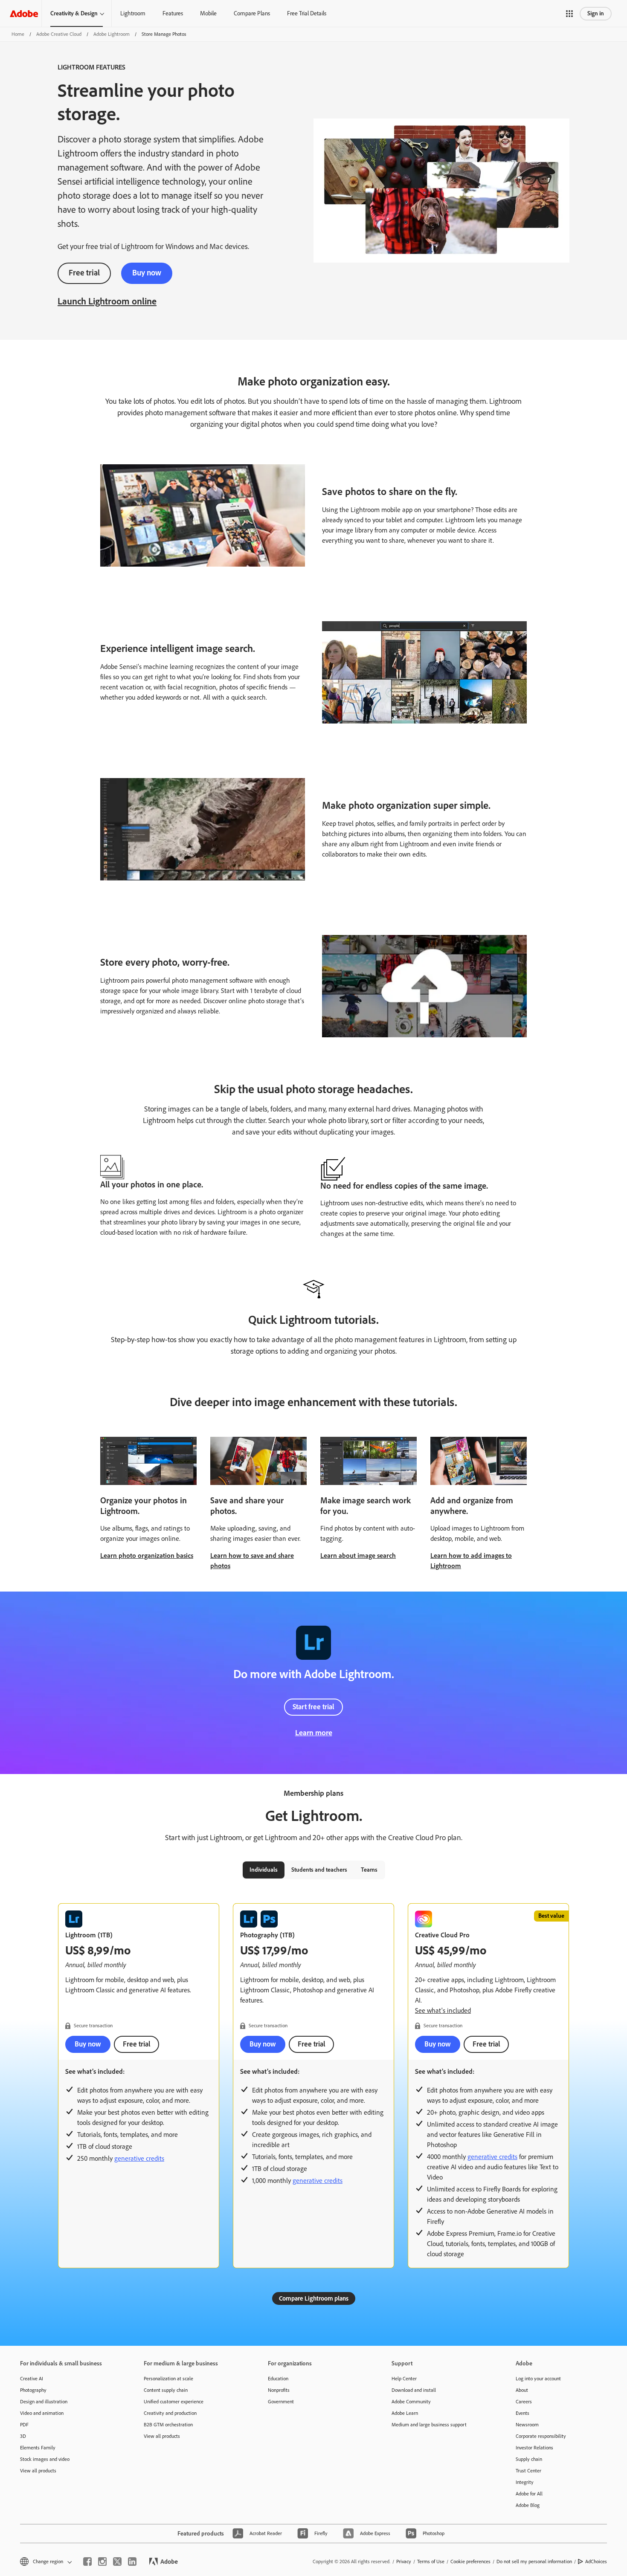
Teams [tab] (369, 1870)
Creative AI (32, 2379)
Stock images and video (45, 2459)
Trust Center (528, 2471)
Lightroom (133, 13)
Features (173, 13)
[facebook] (87, 2562)
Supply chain (529, 2459)
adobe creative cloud (59, 34)
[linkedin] (132, 2562)
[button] (569, 14)
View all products (38, 2471)
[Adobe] (24, 13)
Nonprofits (279, 2390)
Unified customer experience (174, 2402)
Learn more (314, 1733)
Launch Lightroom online (107, 301)
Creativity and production (170, 2413)
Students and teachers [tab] (319, 1870)
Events (522, 2413)
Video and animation (42, 2413)
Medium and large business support (429, 2425)
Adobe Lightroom (112, 34)
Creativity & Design (74, 13)
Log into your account (538, 2379)
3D (23, 2436)
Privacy (404, 2562)
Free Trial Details (307, 13)
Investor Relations (534, 2448)
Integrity (525, 2482)
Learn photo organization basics (147, 1556)
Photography (33, 2390)
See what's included (443, 2010)
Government (281, 2402)
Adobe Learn (405, 2413)
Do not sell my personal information (534, 2562)
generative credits (139, 2158)
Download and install (414, 2390)
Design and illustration (44, 2402)
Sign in (596, 13)
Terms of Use (431, 2562)
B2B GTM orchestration (168, 2425)
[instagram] (102, 2562)
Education (278, 2379)
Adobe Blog (528, 2505)
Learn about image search (358, 1556)
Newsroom (527, 2425)
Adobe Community (411, 2402)
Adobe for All (529, 2494)
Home (18, 34)
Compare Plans (252, 13)
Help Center (404, 2379)
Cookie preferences (470, 2562)
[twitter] (117, 2562)
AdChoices (596, 2562)
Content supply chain (166, 2390)
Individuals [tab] (264, 1870)
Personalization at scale (168, 2379)
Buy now (147, 273)
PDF (24, 2425)
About (522, 2390)
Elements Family (38, 2448)
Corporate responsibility (541, 2436)
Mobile (208, 13)
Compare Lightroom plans (314, 2298)
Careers (524, 2402)
